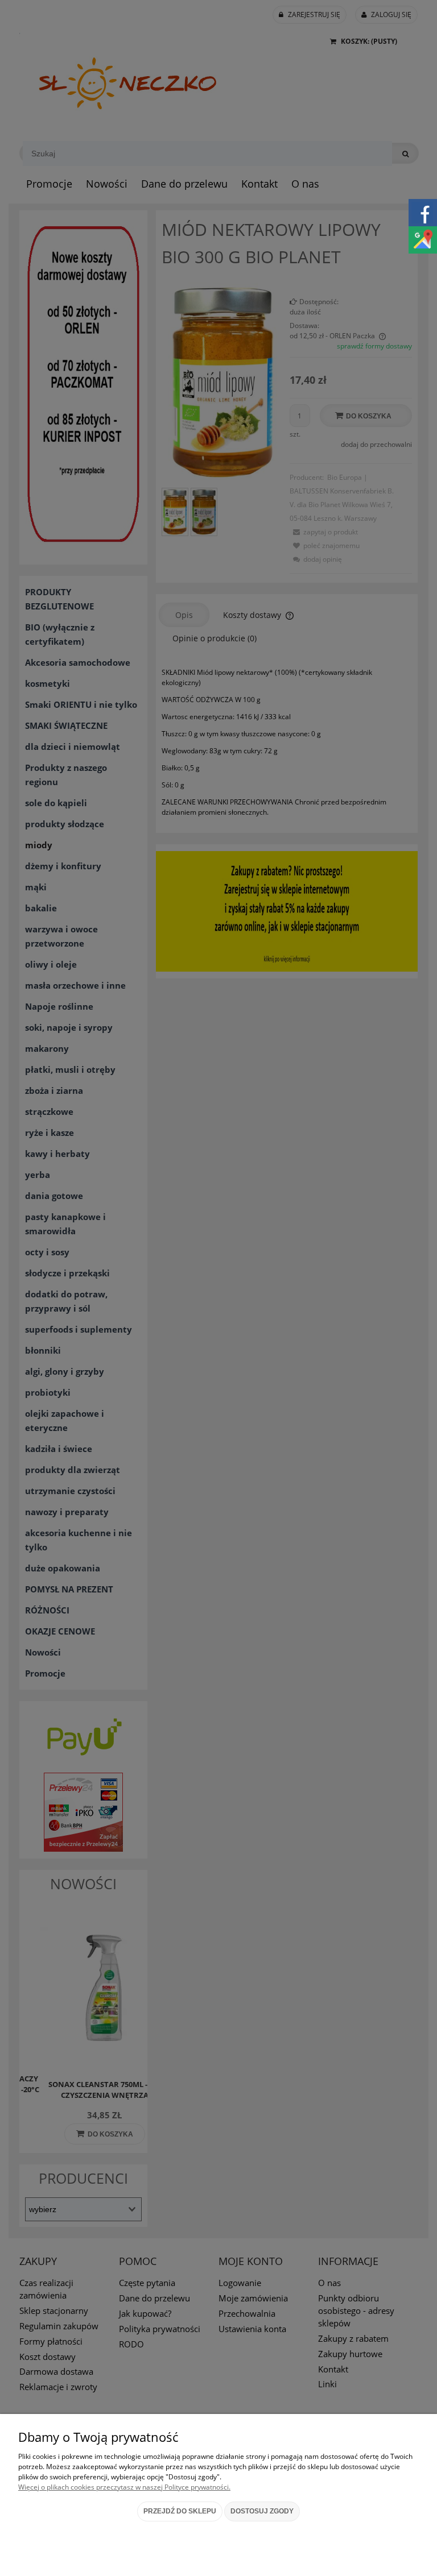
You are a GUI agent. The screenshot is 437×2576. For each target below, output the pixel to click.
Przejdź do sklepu (180, 2511)
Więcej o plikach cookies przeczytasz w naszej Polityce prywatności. (124, 2487)
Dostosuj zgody (262, 2511)
